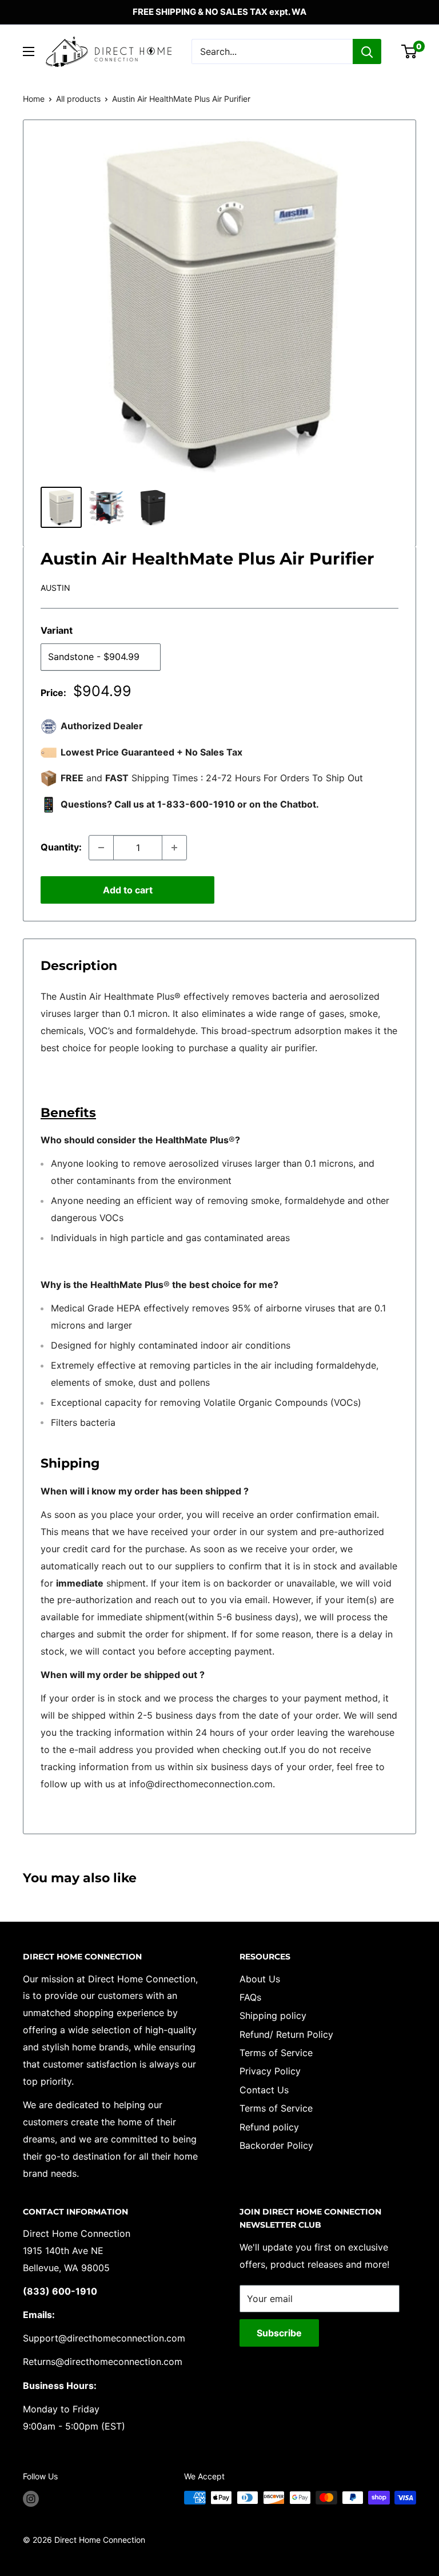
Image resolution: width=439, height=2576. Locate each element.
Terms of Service (276, 2053)
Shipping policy (273, 2016)
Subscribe (279, 2333)
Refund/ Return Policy (286, 2034)
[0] (410, 51)
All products (78, 99)
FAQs (250, 1997)
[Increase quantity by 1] (174, 848)
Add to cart (128, 890)
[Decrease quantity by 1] (101, 848)
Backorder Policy (276, 2145)
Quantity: (61, 847)
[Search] (367, 51)
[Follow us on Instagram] (31, 2499)
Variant (57, 630)
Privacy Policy (270, 2071)
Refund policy (269, 2127)
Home (34, 99)
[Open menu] (29, 51)
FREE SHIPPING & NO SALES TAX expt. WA (219, 12)
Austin (55, 588)
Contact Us (264, 2090)
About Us (260, 1979)
